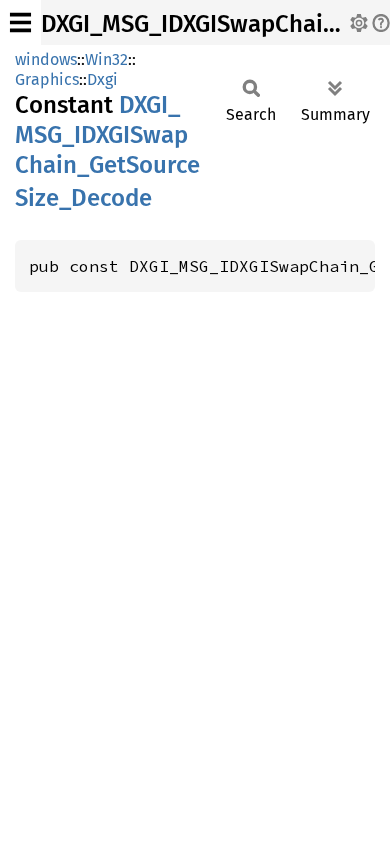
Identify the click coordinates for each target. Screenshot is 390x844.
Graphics (47, 79)
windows (46, 59)
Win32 (106, 59)
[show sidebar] (20, 22)
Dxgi (102, 79)
